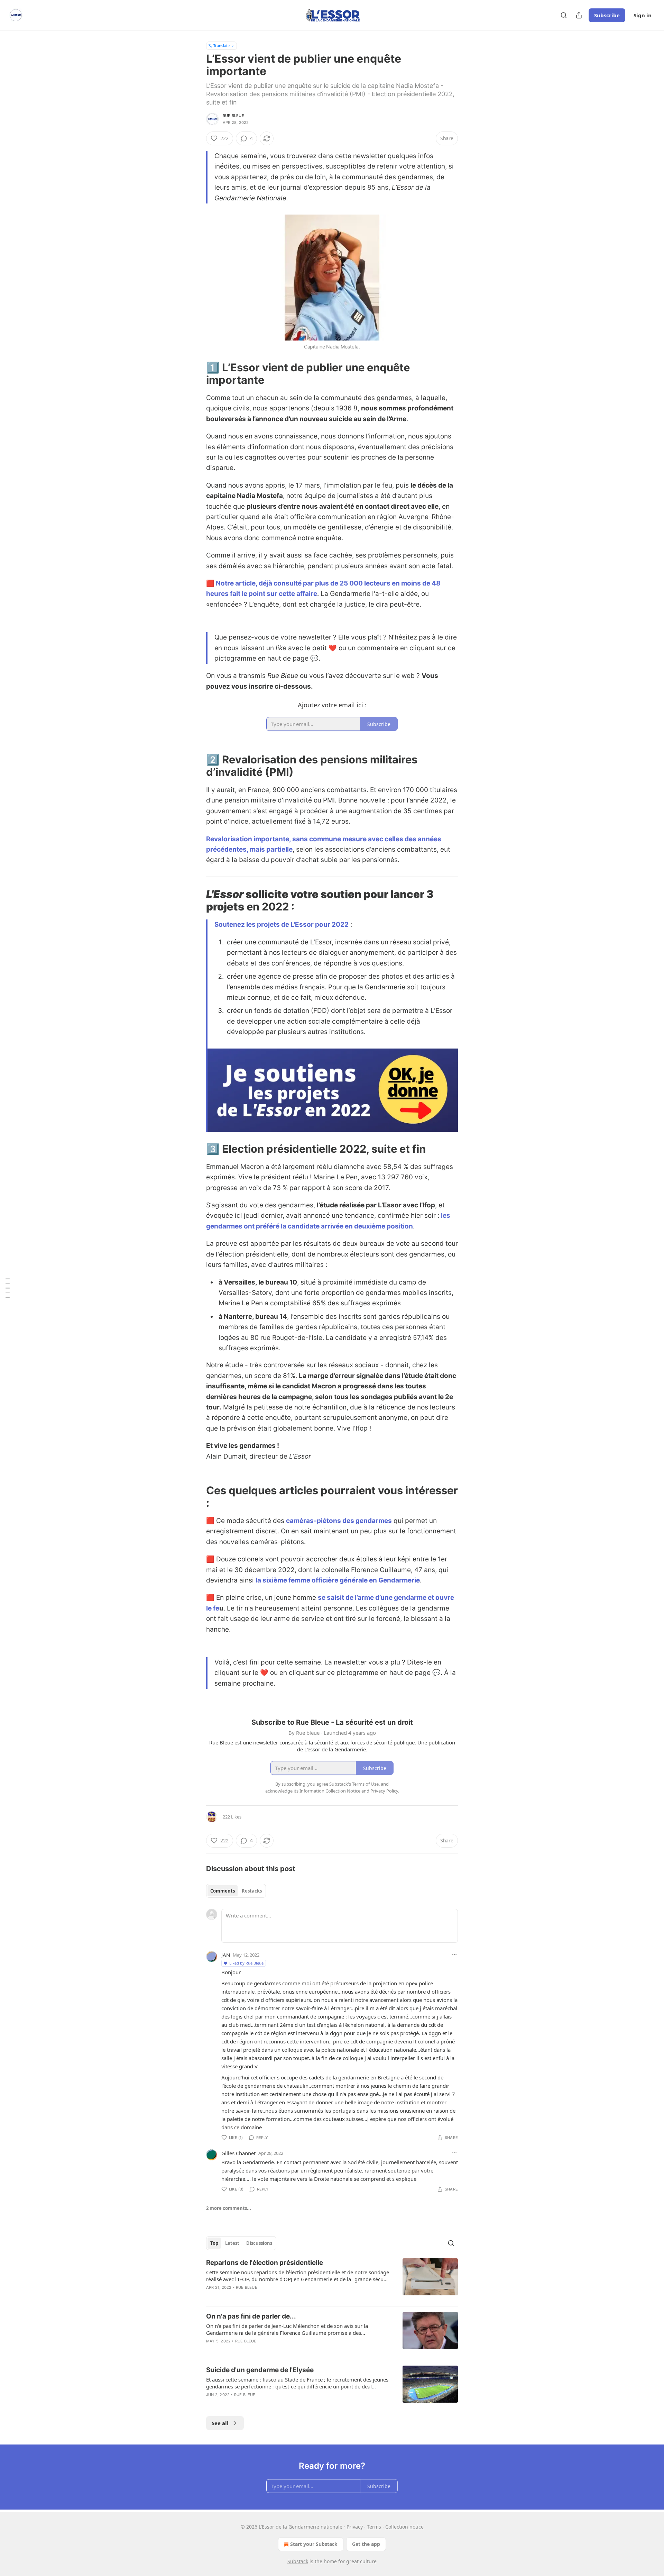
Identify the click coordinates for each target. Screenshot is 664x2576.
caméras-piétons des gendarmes (339, 1521)
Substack (298, 2561)
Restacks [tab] (252, 1891)
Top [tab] (214, 2243)
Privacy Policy (384, 1791)
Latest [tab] (232, 2243)
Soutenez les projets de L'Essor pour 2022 (282, 924)
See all (220, 2423)
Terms (374, 2527)
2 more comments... (229, 2208)
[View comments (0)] (276, 2296)
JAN (226, 1955)
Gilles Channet (238, 2153)
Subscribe (607, 15)
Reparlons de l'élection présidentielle (265, 2263)
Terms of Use (365, 1784)
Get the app (366, 2544)
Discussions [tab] (259, 2243)
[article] (332, 2279)
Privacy (355, 2527)
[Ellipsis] (454, 1954)
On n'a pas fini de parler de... (251, 2316)
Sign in (643, 15)
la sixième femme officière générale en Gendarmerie (338, 1580)
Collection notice (404, 2527)
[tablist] (236, 1891)
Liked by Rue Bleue (246, 1963)
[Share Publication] (579, 15)
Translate (222, 46)
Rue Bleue (233, 116)
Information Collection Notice (330, 1791)
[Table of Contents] (8, 1288)
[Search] (564, 15)
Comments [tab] (223, 1891)
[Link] (196, 374)
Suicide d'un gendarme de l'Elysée (260, 2370)
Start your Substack (314, 2544)
